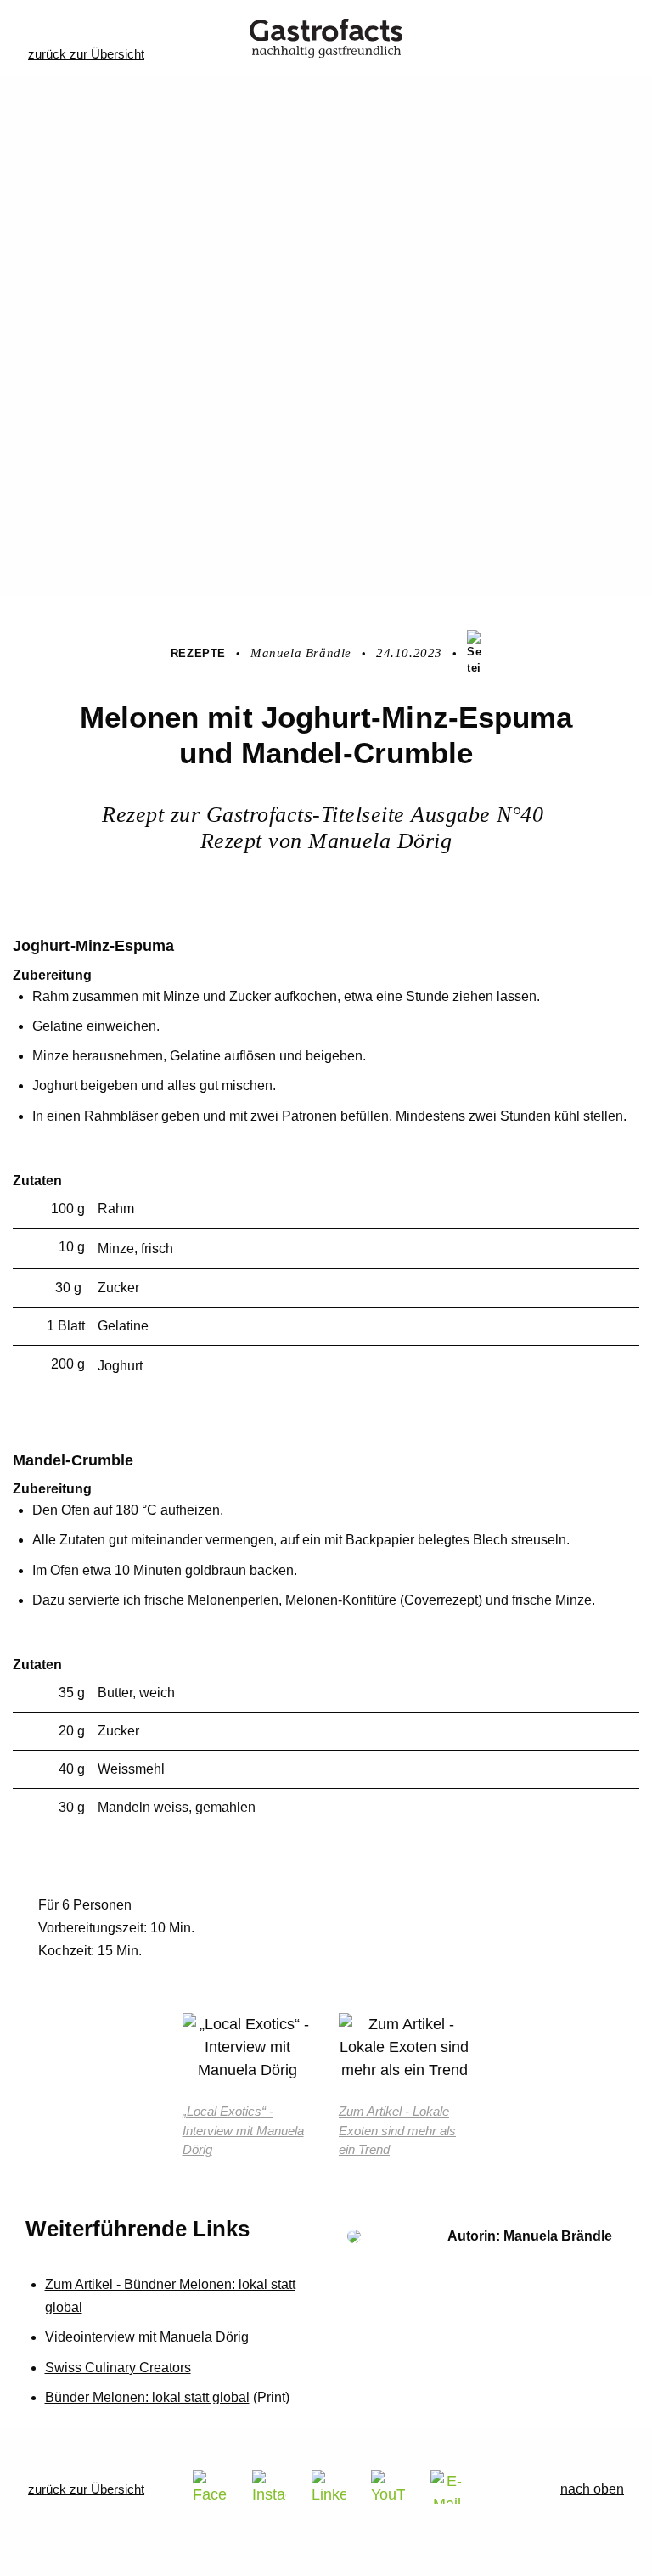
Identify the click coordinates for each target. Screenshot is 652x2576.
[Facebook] (210, 2487)
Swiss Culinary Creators (118, 2368)
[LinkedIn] (329, 2487)
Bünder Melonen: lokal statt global (147, 2397)
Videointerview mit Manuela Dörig (147, 2337)
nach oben (592, 2489)
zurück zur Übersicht (86, 54)
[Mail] (447, 2487)
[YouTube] (388, 2487)
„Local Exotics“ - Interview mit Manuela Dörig (243, 2130)
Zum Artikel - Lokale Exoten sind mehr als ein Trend (397, 2130)
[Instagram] (269, 2487)
